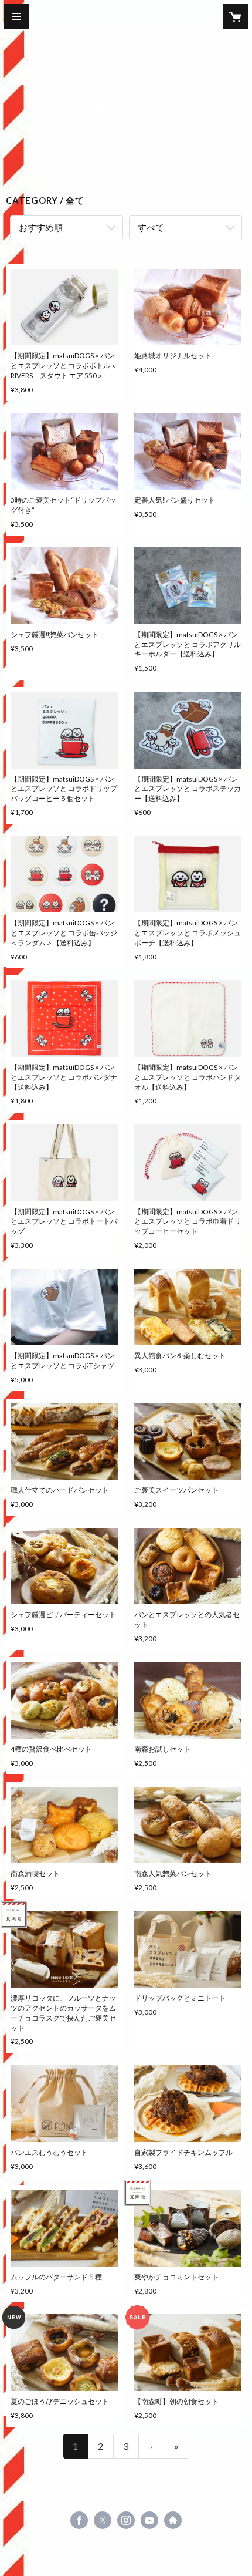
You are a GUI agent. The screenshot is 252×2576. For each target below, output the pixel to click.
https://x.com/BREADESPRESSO (103, 2520)
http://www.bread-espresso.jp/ (173, 2520)
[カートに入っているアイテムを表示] (236, 16)
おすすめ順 (41, 227)
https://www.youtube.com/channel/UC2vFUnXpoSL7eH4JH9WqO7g (149, 2520)
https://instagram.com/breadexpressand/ (126, 2520)
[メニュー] (16, 16)
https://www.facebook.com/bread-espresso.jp (79, 2520)
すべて (151, 227)
